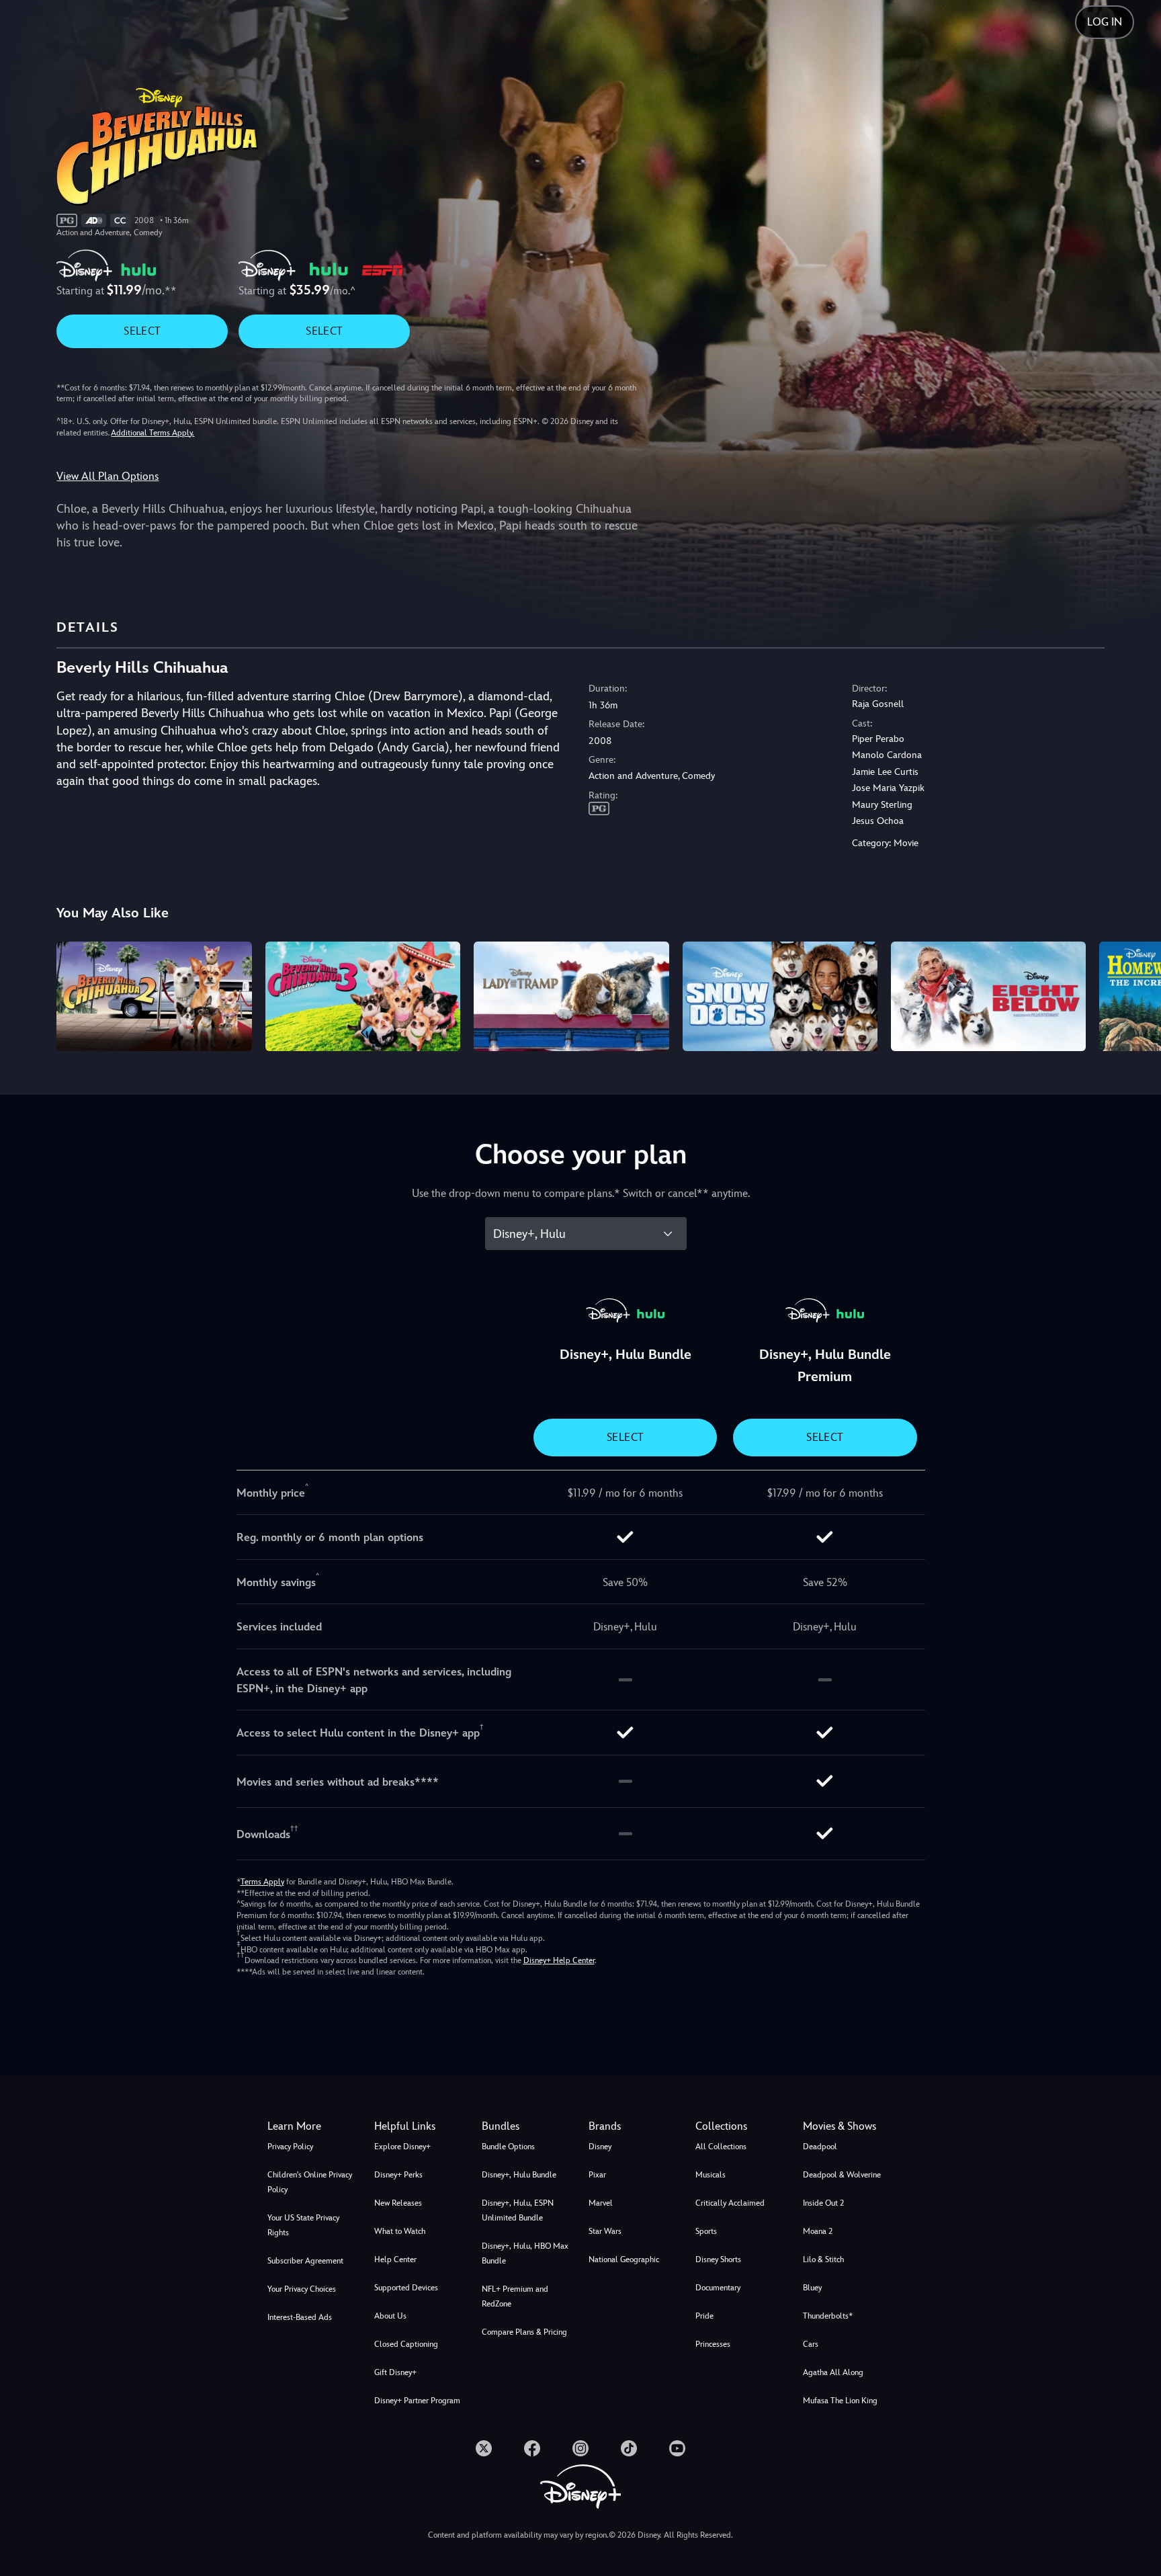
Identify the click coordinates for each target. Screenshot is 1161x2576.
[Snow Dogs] (780, 996)
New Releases (398, 2203)
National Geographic (624, 2259)
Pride (704, 2316)
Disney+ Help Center (559, 1960)
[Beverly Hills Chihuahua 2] (154, 996)
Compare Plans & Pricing (524, 2332)
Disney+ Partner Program (417, 2401)
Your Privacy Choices (302, 2289)
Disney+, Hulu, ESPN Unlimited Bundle (518, 2210)
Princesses (713, 2344)
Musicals (711, 2175)
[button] (420, 2126)
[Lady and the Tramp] (571, 996)
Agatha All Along (833, 2372)
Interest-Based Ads (300, 2317)
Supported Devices (406, 2288)
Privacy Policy (290, 2147)
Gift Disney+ (395, 2372)
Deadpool (820, 2147)
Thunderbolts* (828, 2316)
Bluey (812, 2288)
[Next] (1135, 994)
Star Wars (605, 2231)
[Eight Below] (988, 996)
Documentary (718, 2288)
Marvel (601, 2203)
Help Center (395, 2259)
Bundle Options (508, 2147)
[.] (484, 2448)
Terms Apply (262, 1882)
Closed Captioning (406, 2344)
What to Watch (400, 2231)
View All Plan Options (107, 476)
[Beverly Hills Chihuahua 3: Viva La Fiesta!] (363, 996)
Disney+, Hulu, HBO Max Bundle (525, 2253)
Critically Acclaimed (730, 2203)
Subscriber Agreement (305, 2261)
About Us (390, 2316)
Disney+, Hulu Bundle (519, 2175)
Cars (811, 2344)
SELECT (142, 331)
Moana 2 (818, 2231)
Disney (600, 2147)
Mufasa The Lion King (840, 2401)
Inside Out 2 (823, 2203)
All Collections (721, 2147)
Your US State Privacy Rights (303, 2225)
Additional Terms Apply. (153, 433)
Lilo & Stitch (823, 2259)
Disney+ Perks (398, 2175)
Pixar (597, 2175)
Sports (706, 2231)
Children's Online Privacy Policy (310, 2182)
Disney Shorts (718, 2259)
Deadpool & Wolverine (842, 2175)
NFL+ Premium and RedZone (515, 2296)
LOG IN (1105, 22)
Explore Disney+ (402, 2147)
